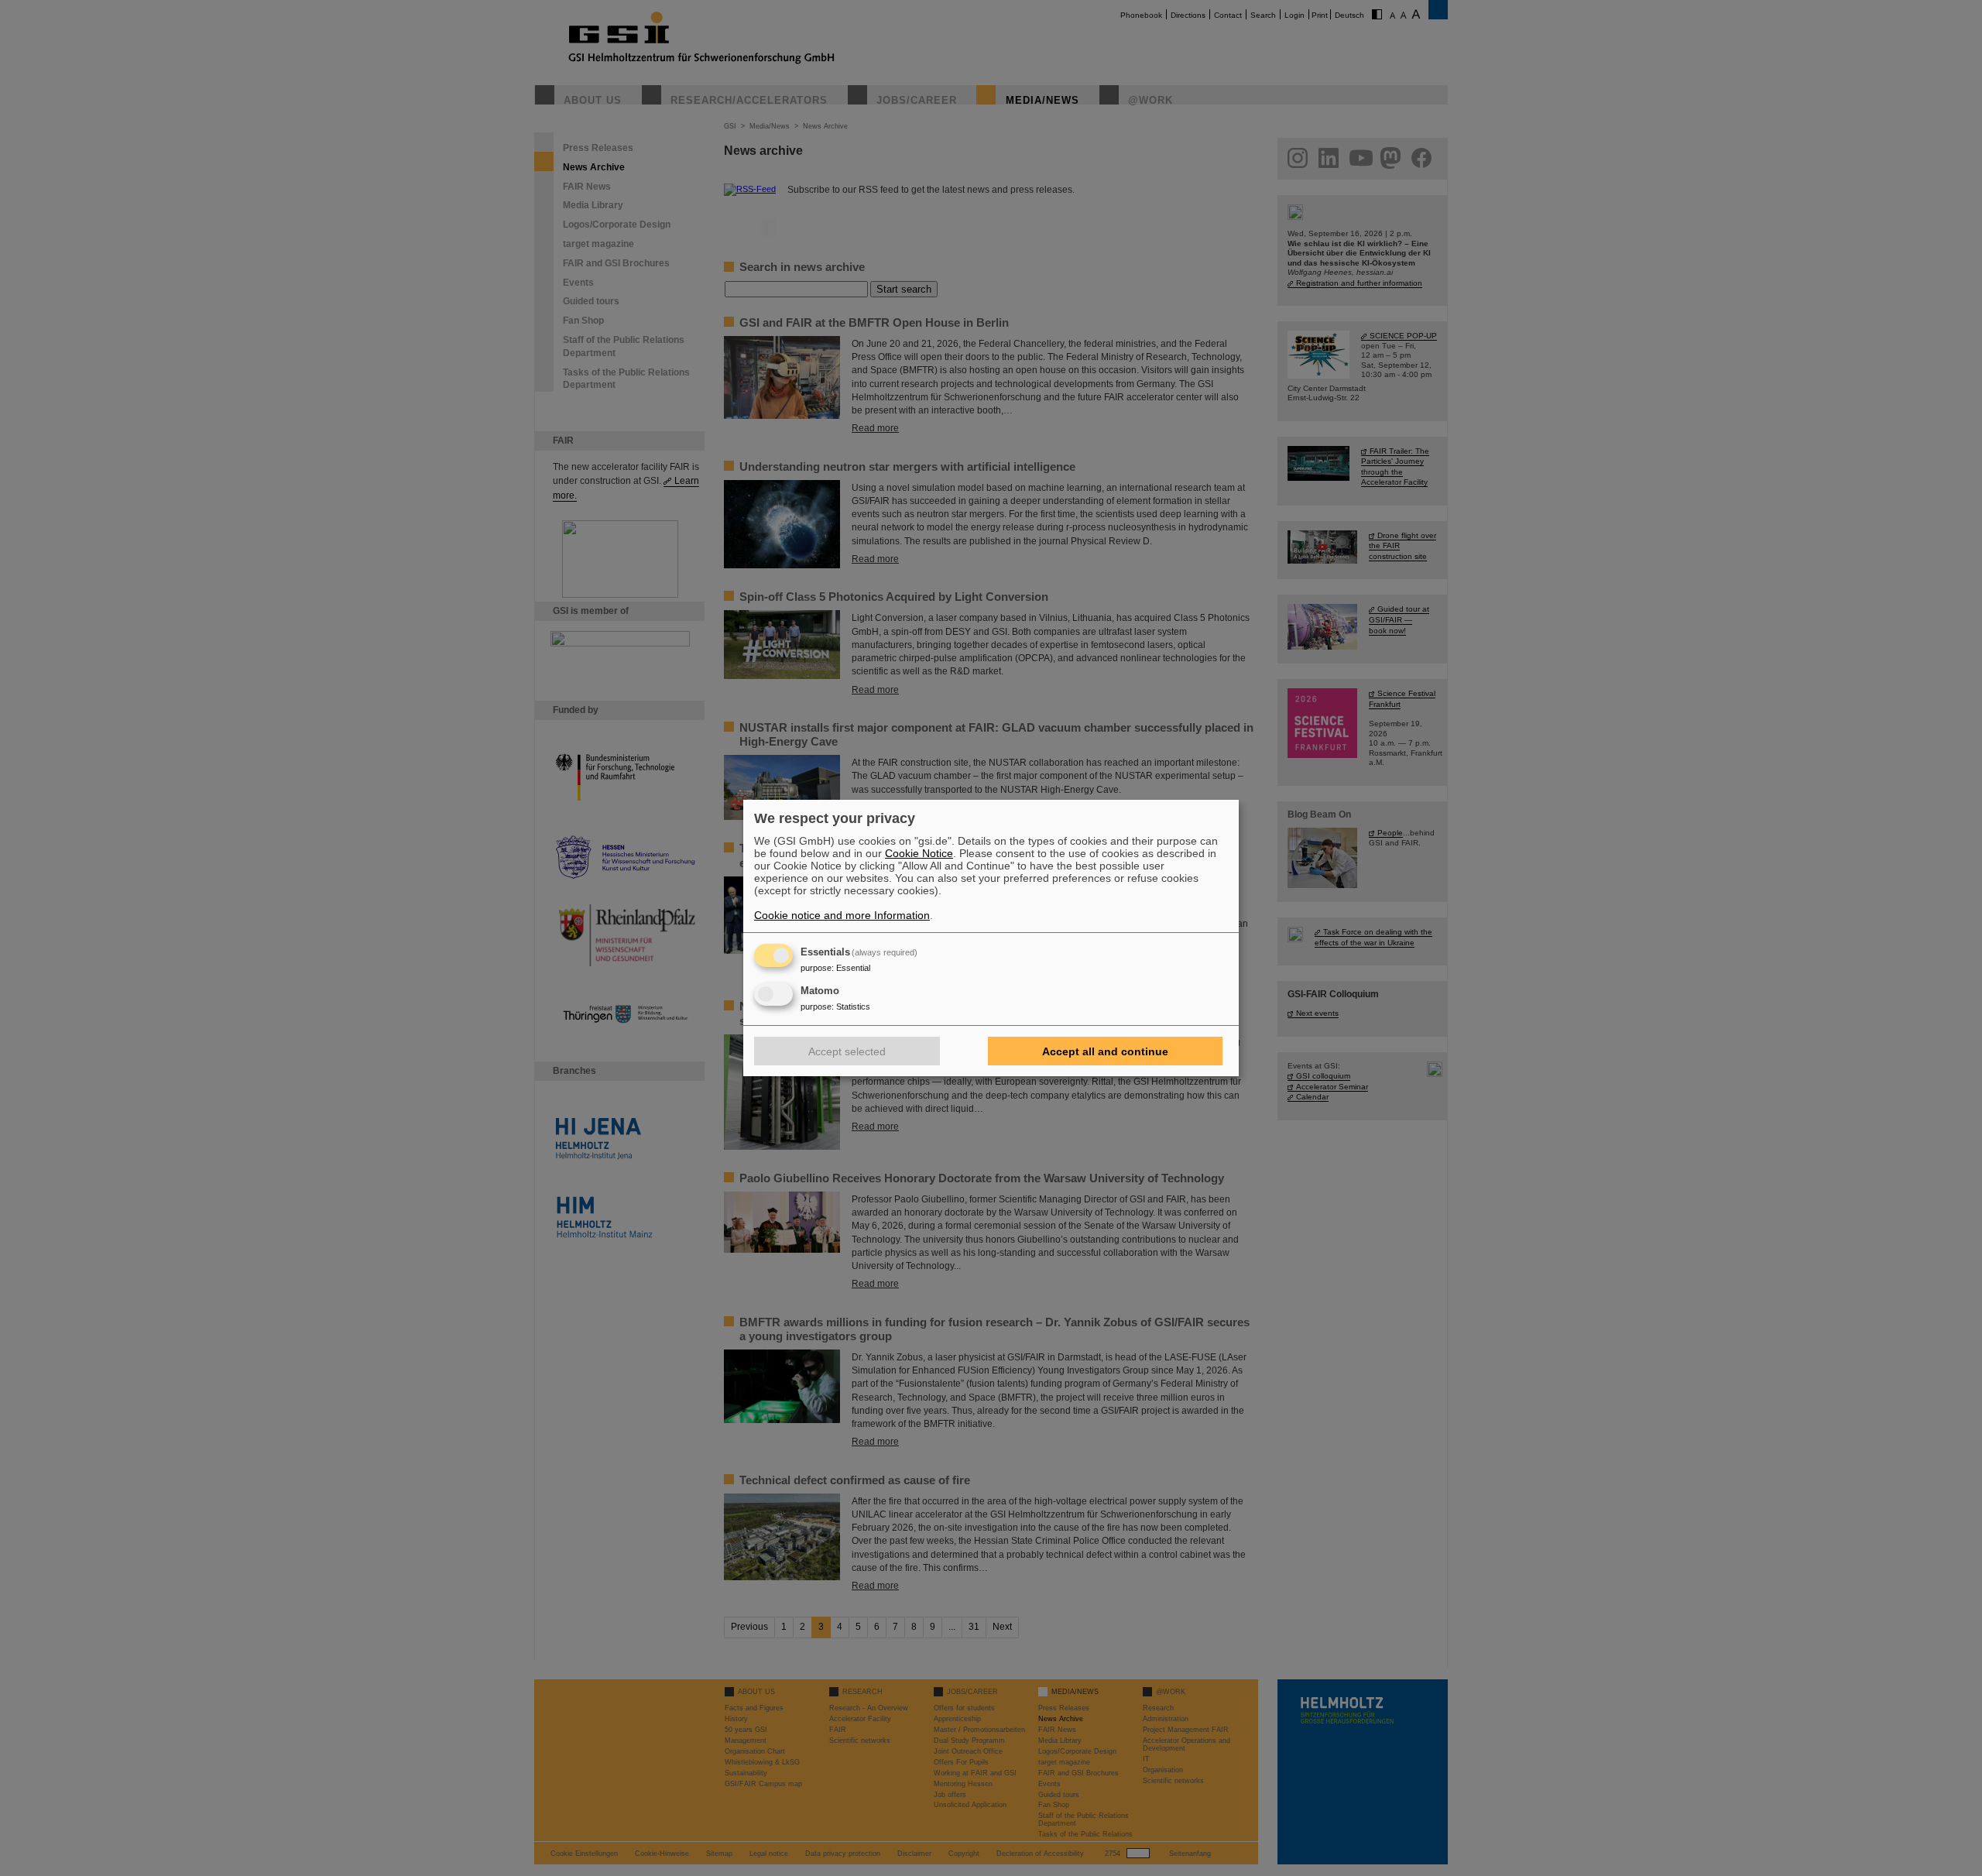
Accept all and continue (1105, 1051)
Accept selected (847, 1051)
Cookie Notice (919, 853)
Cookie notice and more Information (842, 915)
